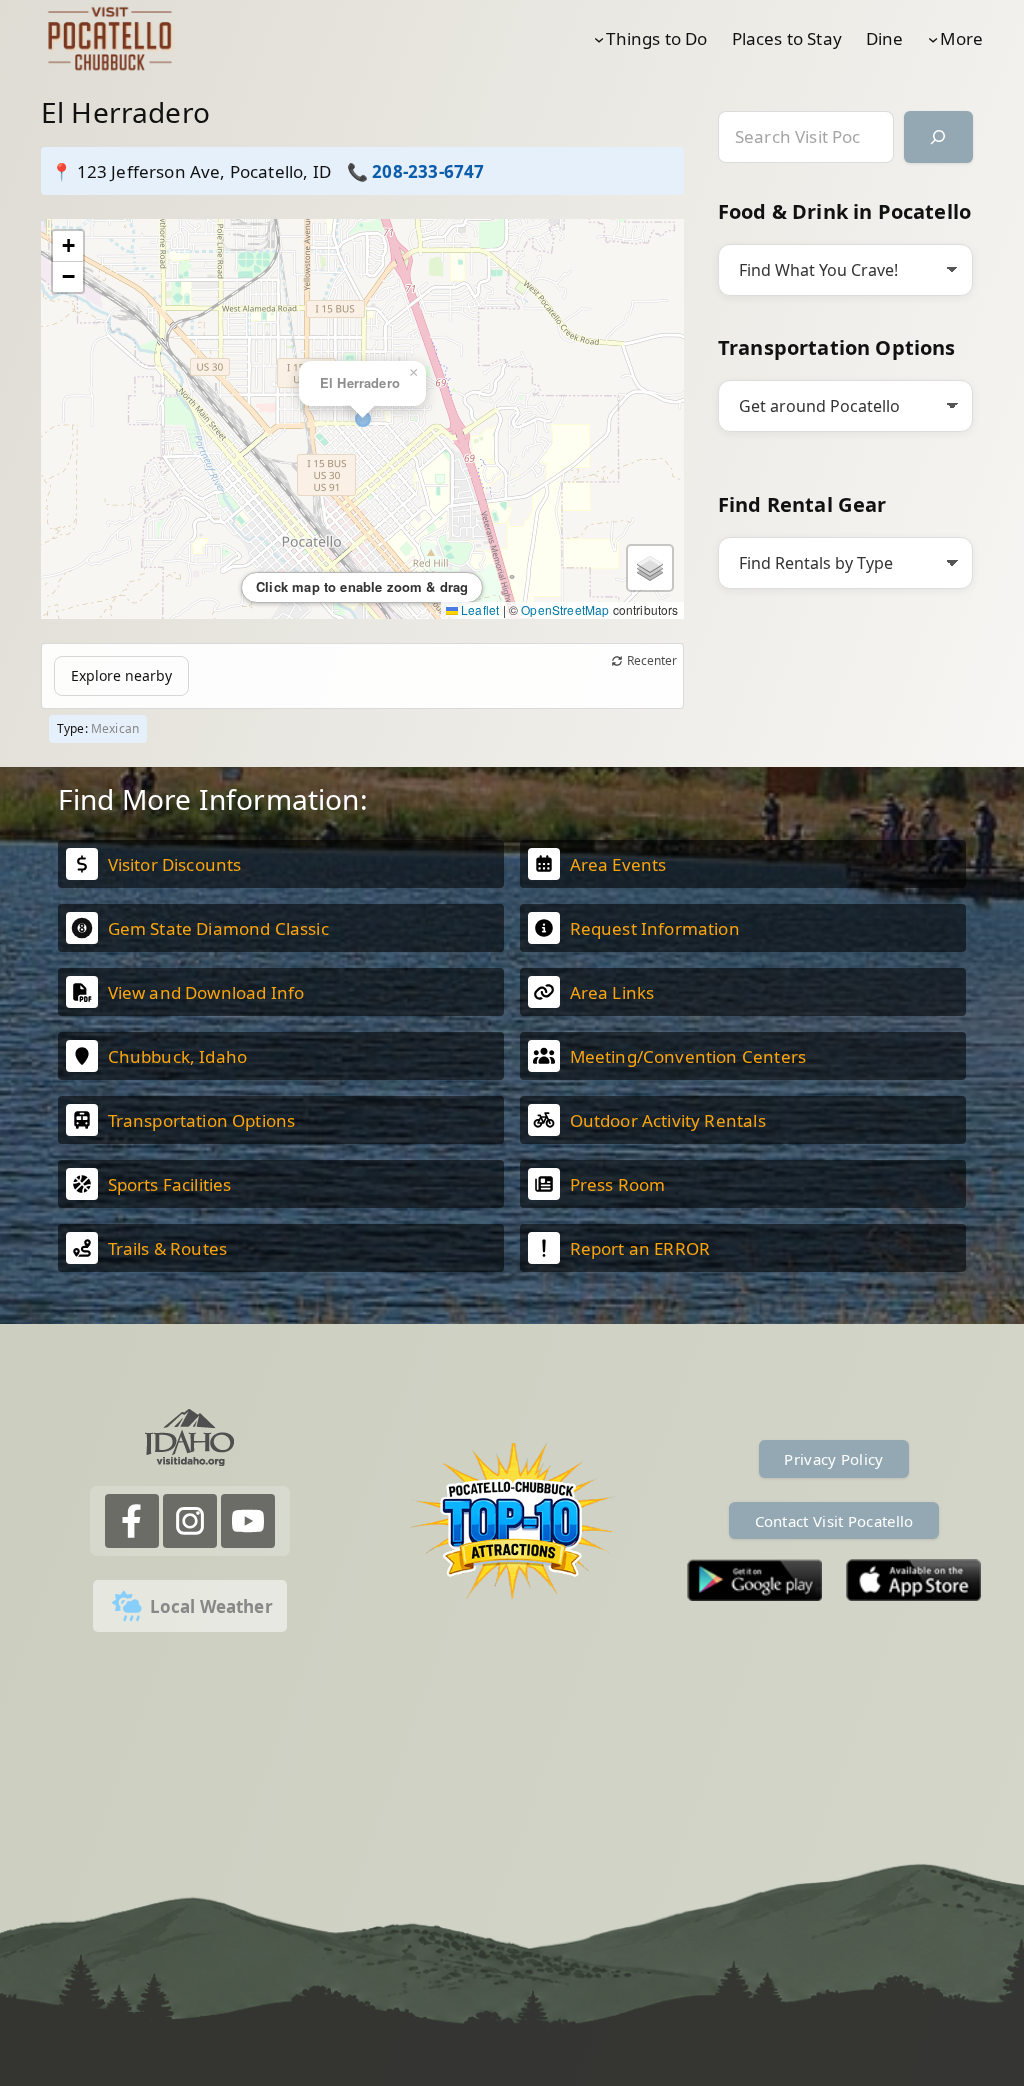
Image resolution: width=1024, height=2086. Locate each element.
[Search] (938, 137)
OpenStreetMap (565, 609)
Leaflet (478, 609)
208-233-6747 (428, 171)
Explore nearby (121, 675)
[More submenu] (933, 38)
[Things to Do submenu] (599, 38)
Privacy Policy (833, 1459)
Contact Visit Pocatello (834, 1521)
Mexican (115, 728)
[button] (68, 246)
